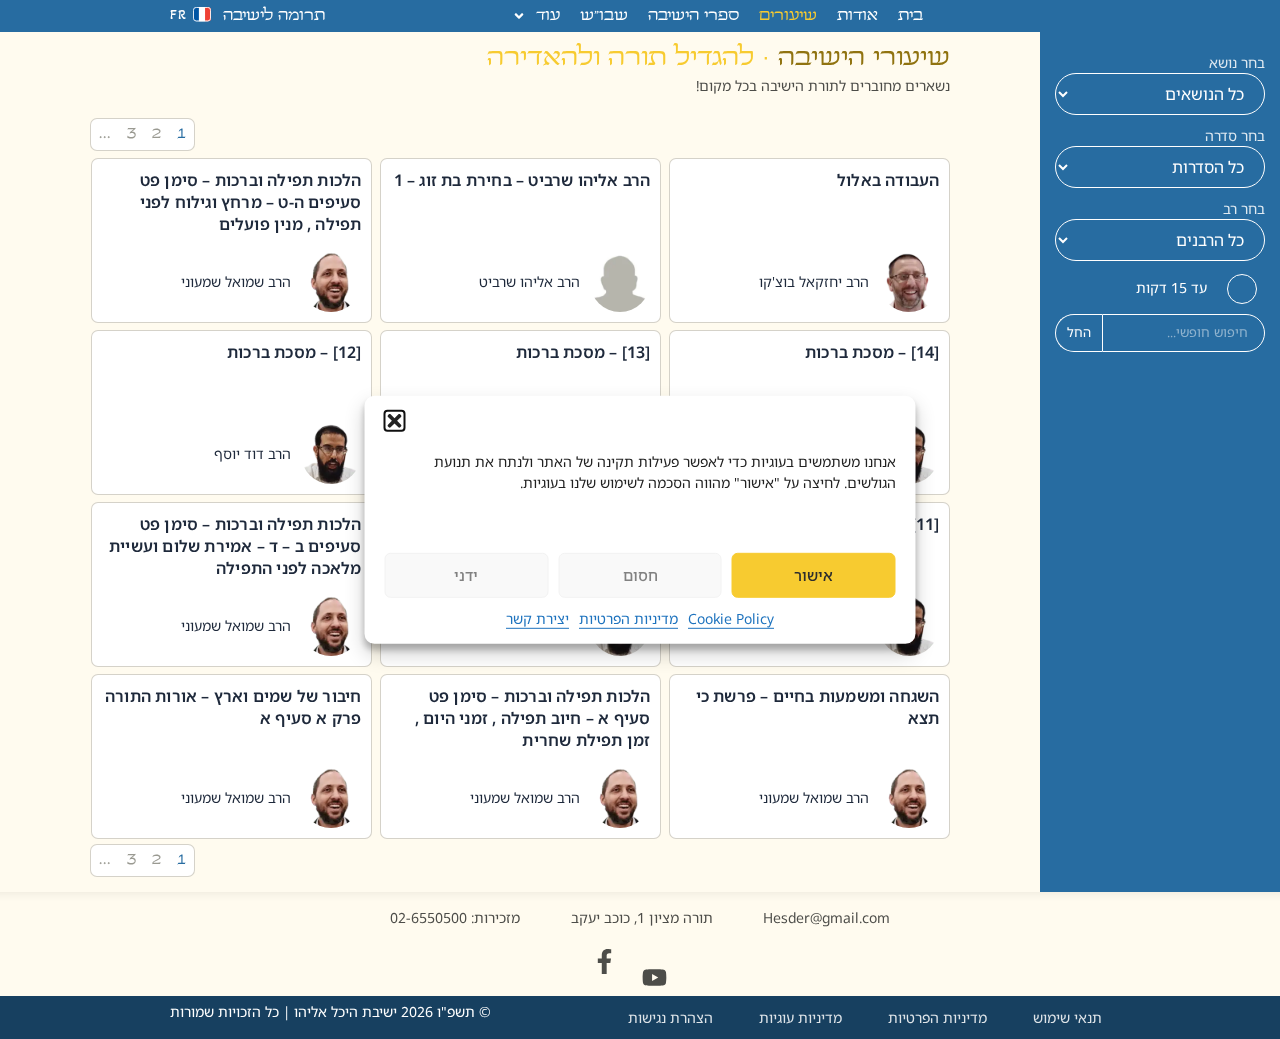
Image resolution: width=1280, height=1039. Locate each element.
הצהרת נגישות (670, 1017)
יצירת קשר (537, 618)
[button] (395, 420)
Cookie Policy (731, 618)
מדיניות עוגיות (800, 1017)
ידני (466, 575)
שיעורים (788, 16)
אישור (813, 575)
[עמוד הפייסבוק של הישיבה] (604, 961)
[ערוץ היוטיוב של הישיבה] (654, 977)
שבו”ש (604, 16)
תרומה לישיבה (274, 16)
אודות (857, 16)
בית (910, 16)
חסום (640, 575)
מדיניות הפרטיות (628, 618)
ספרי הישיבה (693, 16)
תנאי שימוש (1067, 1017)
